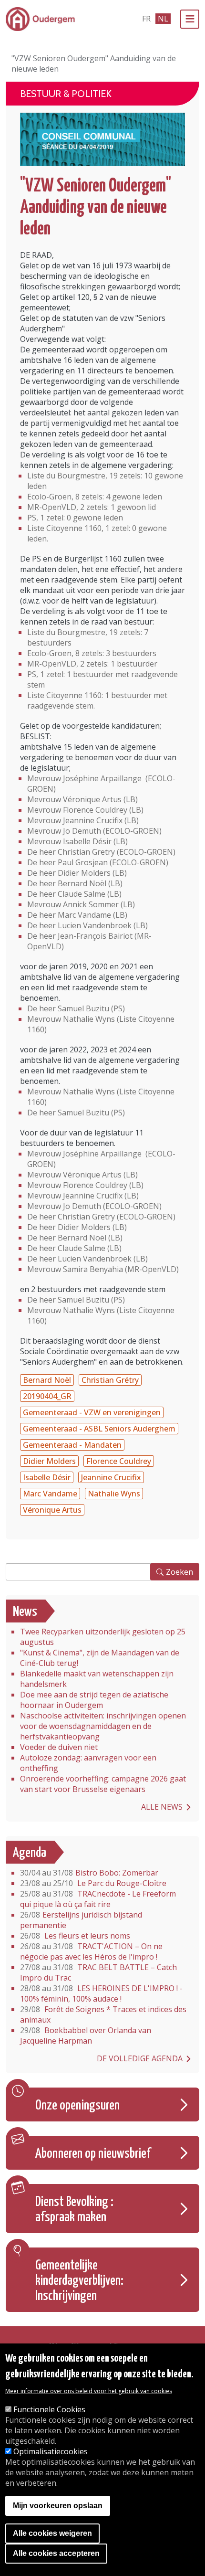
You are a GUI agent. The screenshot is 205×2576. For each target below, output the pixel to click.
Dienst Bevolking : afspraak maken (74, 2210)
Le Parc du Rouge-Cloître (93, 1883)
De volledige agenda (140, 2058)
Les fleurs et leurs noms (75, 1936)
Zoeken (179, 1572)
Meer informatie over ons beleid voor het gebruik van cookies (89, 2391)
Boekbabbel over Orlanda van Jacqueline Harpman (86, 2035)
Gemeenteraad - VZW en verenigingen (92, 1412)
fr (146, 19)
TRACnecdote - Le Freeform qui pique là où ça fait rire (98, 1899)
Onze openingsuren (77, 2106)
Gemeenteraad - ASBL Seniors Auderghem (99, 1429)
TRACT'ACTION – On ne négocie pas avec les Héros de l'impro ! (91, 1951)
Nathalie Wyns (114, 1494)
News (25, 1612)
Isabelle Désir (47, 1477)
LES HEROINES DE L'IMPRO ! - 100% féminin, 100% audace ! (101, 1993)
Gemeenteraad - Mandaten (72, 1445)
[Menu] (190, 19)
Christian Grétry (110, 1380)
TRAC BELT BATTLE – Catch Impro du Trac (98, 1972)
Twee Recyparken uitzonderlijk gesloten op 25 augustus (103, 1637)
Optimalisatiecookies (51, 2451)
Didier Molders (49, 1461)
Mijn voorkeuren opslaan (58, 2506)
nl (163, 19)
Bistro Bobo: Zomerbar (89, 1873)
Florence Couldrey (119, 1461)
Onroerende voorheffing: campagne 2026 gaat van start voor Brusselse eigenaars (103, 1784)
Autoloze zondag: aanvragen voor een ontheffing (88, 1763)
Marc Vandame (50, 1494)
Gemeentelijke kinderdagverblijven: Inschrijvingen (79, 2281)
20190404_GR (47, 1396)
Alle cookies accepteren (56, 2553)
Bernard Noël (47, 1380)
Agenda (30, 1853)
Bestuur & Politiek (66, 94)
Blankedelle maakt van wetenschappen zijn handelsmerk (97, 1679)
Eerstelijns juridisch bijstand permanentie (81, 1920)
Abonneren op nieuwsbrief (93, 2154)
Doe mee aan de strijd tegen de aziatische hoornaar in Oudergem (94, 1700)
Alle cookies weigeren (52, 2533)
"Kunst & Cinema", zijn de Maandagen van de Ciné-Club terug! (100, 1658)
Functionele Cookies (49, 2409)
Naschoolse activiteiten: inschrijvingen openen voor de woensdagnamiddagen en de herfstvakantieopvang (103, 1726)
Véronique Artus (52, 1510)
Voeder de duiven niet (59, 1747)
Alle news (162, 1807)
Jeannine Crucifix (111, 1477)
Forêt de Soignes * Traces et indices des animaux (103, 2014)
